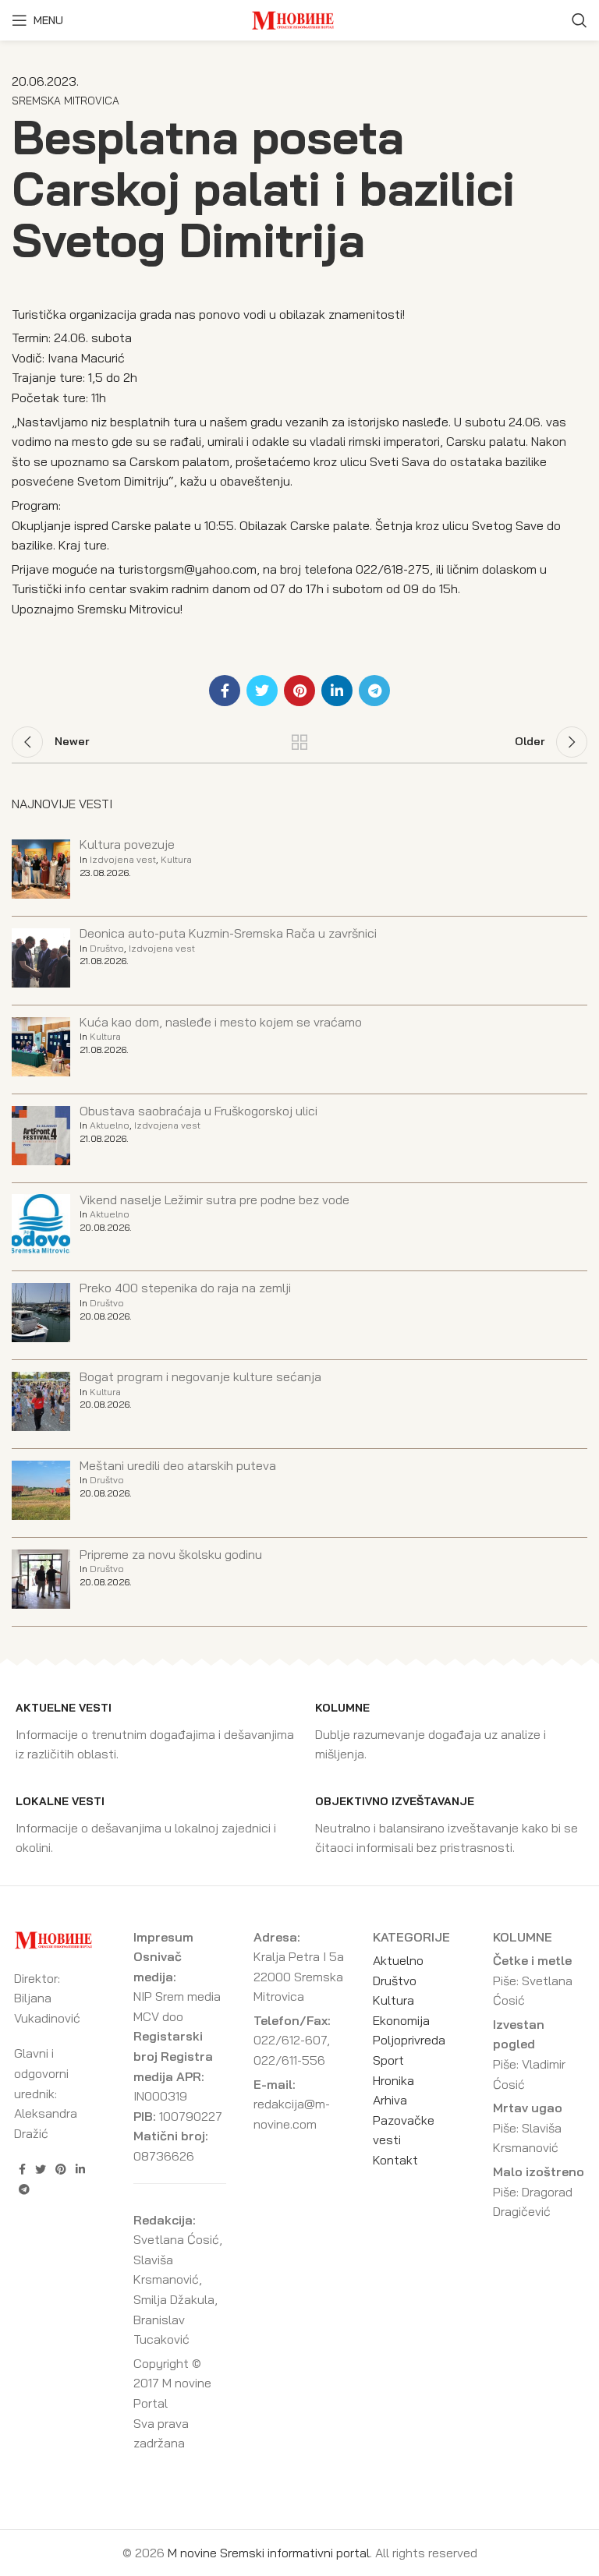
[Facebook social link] (225, 691)
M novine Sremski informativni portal (269, 2553)
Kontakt (395, 2160)
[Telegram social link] (374, 691)
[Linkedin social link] (337, 691)
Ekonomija (401, 2020)
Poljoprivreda (409, 2040)
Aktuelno (110, 1125)
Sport (388, 2060)
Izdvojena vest (123, 859)
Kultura (176, 859)
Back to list (299, 742)
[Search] (580, 20)
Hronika (393, 2080)
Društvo (107, 948)
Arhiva (390, 2100)
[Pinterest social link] (299, 691)
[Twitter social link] (262, 691)
